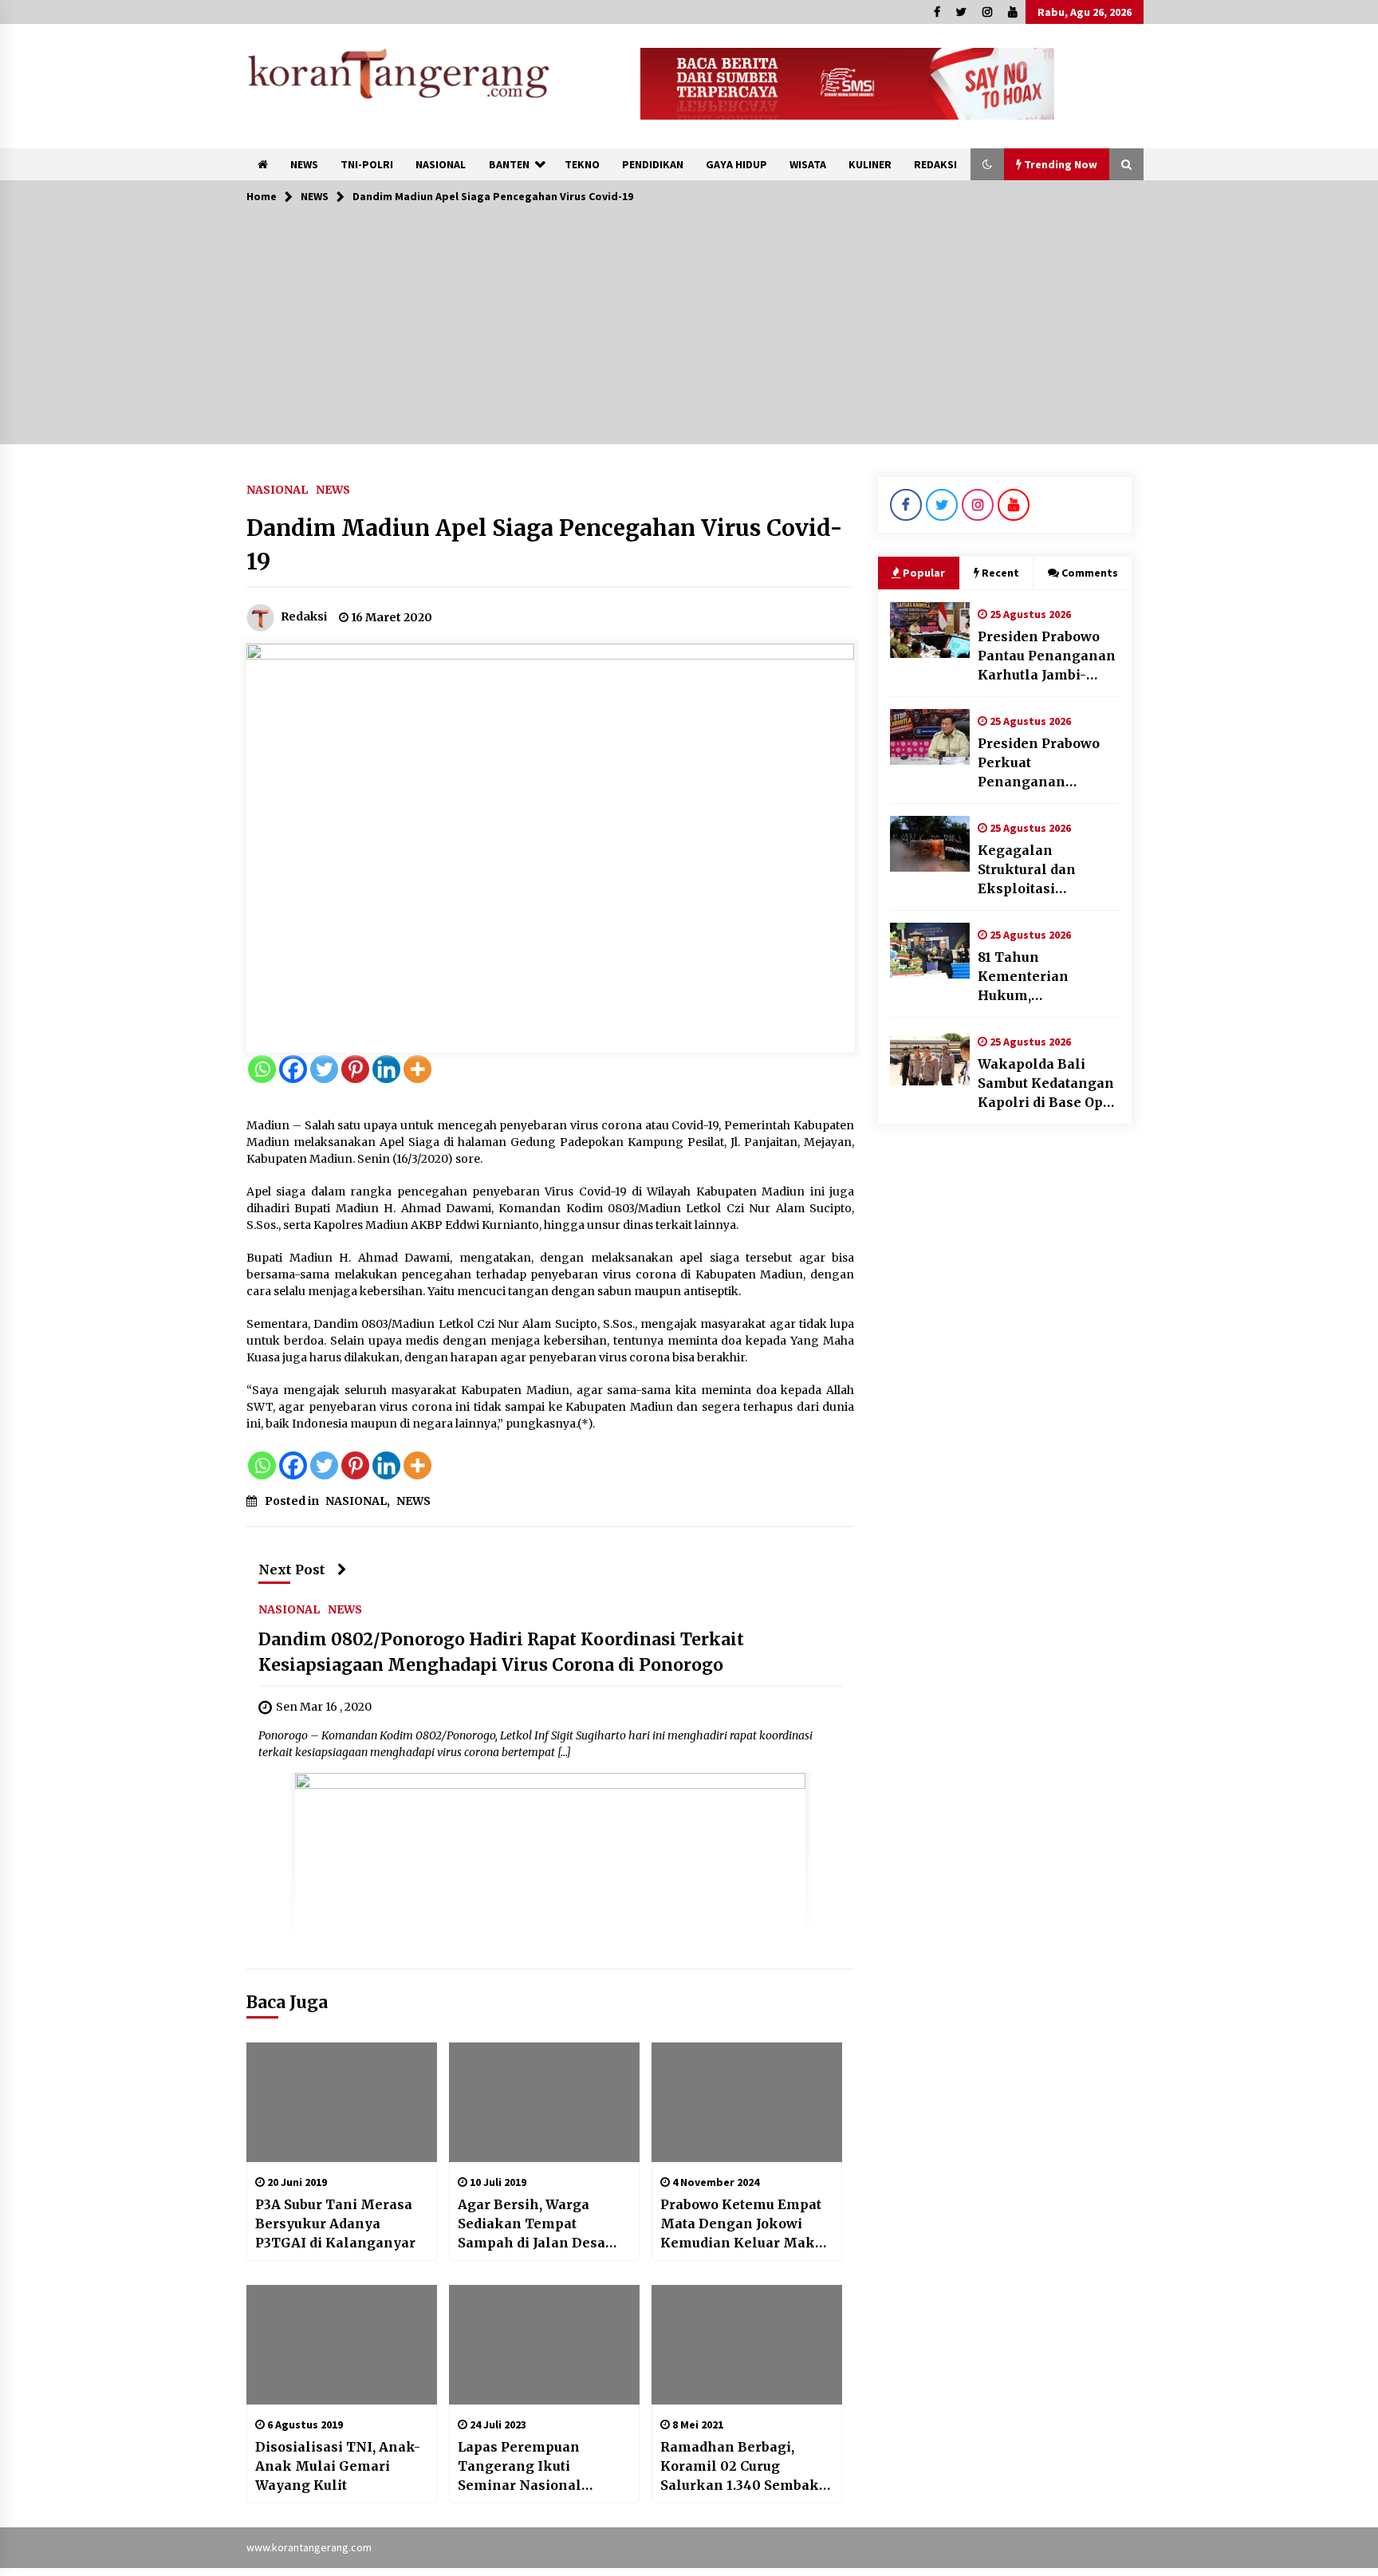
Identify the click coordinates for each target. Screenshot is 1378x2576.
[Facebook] (293, 1069)
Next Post (292, 1570)
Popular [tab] (924, 573)
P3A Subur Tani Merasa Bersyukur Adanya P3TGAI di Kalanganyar (335, 2223)
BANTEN (509, 164)
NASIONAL (441, 164)
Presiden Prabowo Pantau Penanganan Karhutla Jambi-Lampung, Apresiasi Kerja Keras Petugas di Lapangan (1047, 656)
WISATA (808, 164)
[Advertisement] (689, 333)
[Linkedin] (386, 1069)
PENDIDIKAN (653, 164)
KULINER (870, 164)
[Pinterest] (355, 1069)
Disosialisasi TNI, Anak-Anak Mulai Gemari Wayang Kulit (338, 2466)
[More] (417, 1069)
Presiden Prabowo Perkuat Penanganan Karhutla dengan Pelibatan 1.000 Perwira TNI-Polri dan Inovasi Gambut (1045, 763)
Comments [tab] (1090, 573)
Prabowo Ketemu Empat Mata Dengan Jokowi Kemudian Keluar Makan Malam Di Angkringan (746, 2224)
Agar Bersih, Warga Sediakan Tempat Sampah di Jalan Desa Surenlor (532, 2224)
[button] (987, 164)
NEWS (304, 164)
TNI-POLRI (367, 164)
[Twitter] (324, 1069)
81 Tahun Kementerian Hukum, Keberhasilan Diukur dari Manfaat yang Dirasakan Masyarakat (1047, 977)
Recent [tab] (1000, 573)
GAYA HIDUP (736, 164)
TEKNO (582, 164)
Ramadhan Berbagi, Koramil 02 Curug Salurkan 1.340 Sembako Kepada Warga (744, 2467)
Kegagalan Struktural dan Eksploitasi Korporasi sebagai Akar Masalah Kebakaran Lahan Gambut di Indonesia (1048, 870)
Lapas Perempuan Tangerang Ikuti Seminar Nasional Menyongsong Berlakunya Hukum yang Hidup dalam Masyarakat (543, 2467)
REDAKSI (935, 164)
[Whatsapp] (262, 1069)
